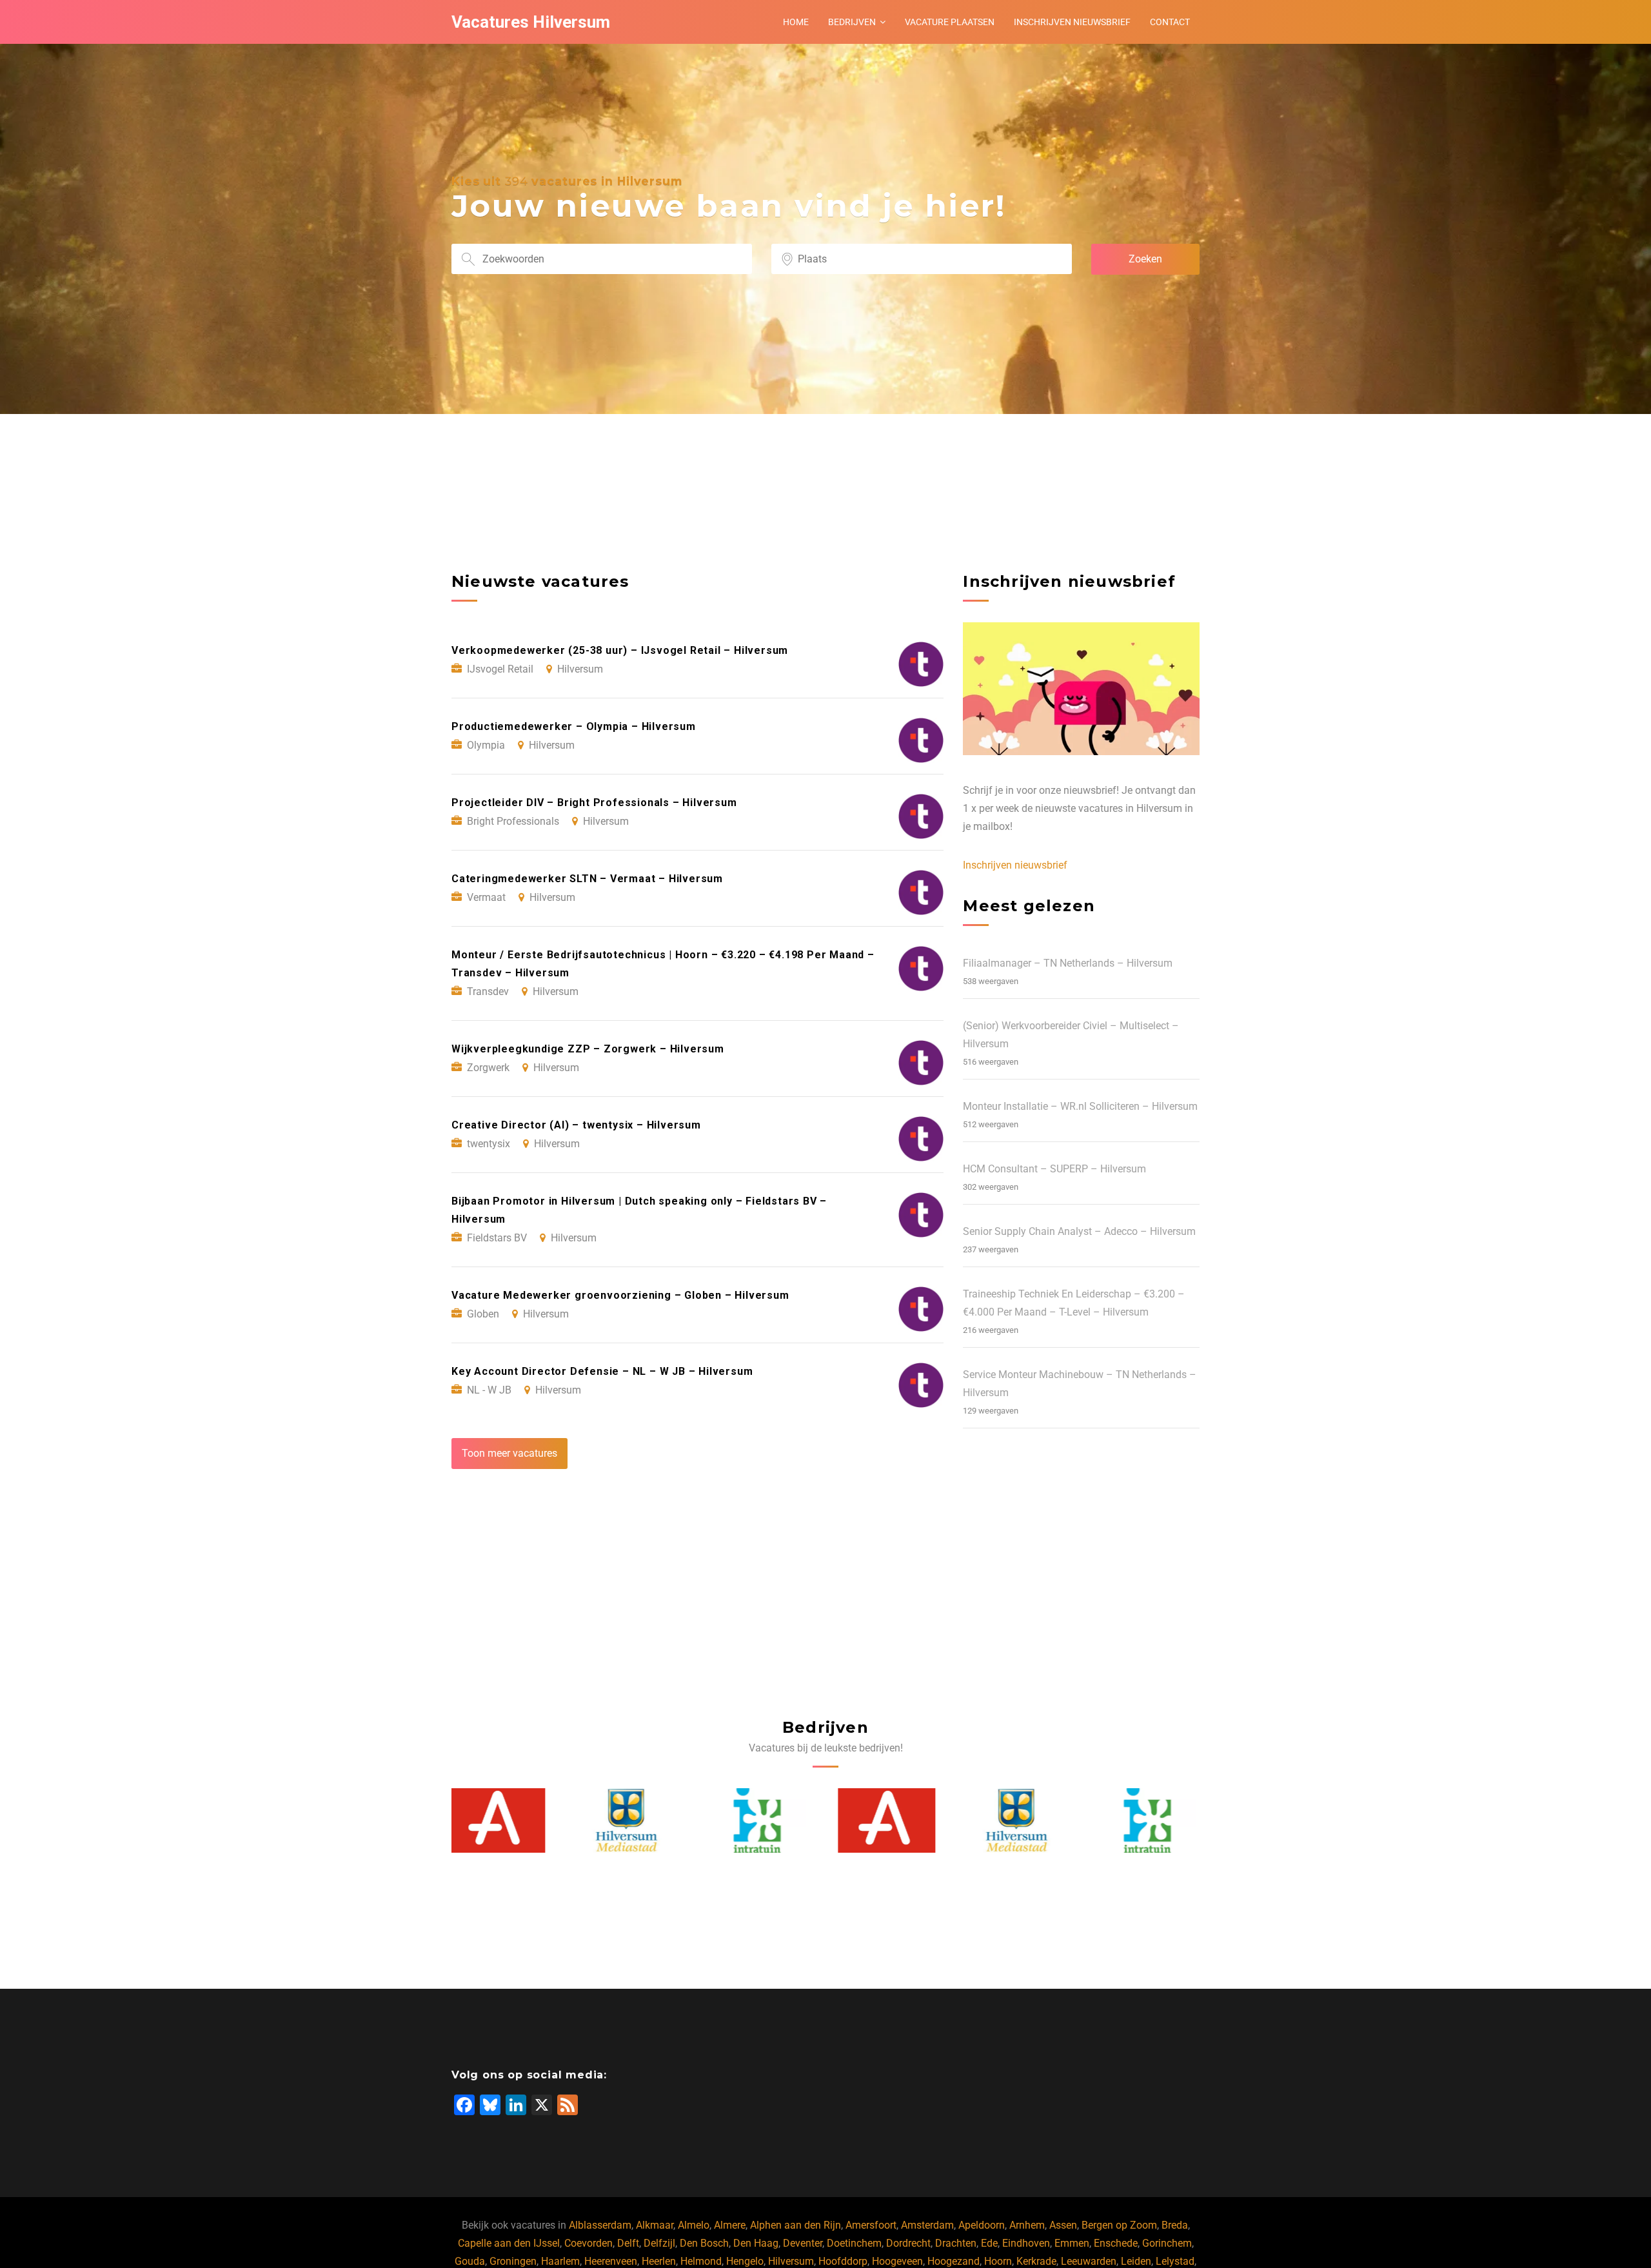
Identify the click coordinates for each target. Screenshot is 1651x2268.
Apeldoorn (982, 2225)
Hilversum (791, 2261)
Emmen (1072, 2243)
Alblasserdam (600, 2225)
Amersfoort (871, 2225)
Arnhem (1027, 2225)
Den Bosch (704, 2243)
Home (796, 22)
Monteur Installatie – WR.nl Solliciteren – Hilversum (1080, 1106)
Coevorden (588, 2243)
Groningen (513, 2261)
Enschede (1116, 2243)
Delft (628, 2243)
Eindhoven (1026, 2243)
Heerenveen (611, 2261)
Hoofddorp (843, 2261)
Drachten (956, 2243)
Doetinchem (854, 2243)
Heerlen (659, 2261)
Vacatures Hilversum (531, 22)
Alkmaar (655, 2225)
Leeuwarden (1089, 2261)
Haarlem (560, 2261)
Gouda (470, 2261)
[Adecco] (761, 1820)
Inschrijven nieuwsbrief (1072, 22)
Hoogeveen (897, 2261)
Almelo (694, 2225)
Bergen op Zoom (1119, 2225)
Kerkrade (1036, 2261)
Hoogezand (954, 2261)
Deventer (803, 2243)
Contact (1170, 22)
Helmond (701, 2261)
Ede (989, 2243)
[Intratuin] (631, 1820)
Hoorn (998, 2261)
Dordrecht (908, 2243)
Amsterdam (927, 2225)
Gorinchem (1167, 2243)
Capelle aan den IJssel (509, 2243)
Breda (1175, 2225)
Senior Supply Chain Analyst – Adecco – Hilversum (1079, 1231)
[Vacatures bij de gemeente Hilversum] (500, 1820)
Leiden (1136, 2261)
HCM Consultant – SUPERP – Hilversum (1054, 1169)
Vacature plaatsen (950, 22)
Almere (730, 2225)
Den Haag (756, 2243)
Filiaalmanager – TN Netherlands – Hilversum (1068, 963)
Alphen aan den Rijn (796, 2225)
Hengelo (745, 2261)
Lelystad (1175, 2261)
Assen (1063, 2225)
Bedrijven (852, 22)
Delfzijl (659, 2243)
